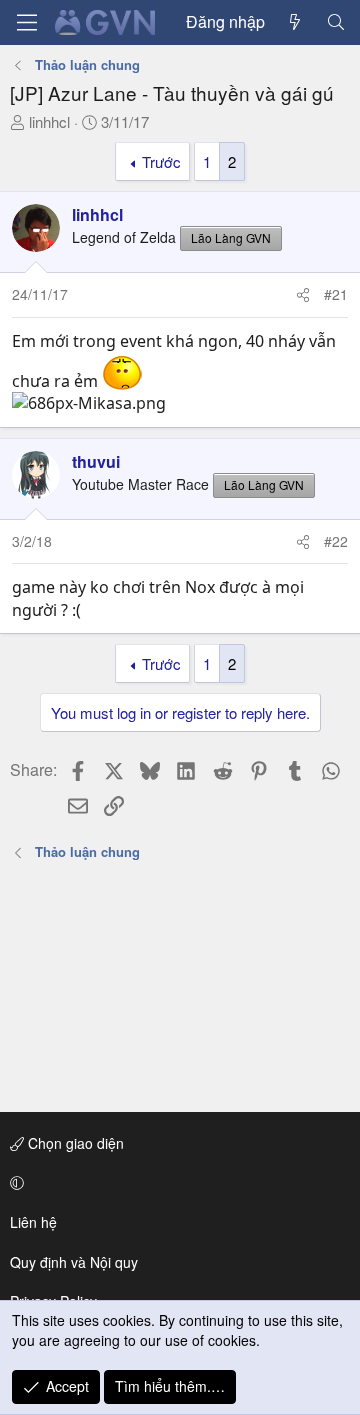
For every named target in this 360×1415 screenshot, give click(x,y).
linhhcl (49, 121)
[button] (176, 1183)
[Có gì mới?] (295, 22)
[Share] (303, 295)
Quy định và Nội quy (74, 1262)
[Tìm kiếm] (335, 22)
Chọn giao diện (74, 1143)
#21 (336, 294)
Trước (161, 161)
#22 (336, 541)
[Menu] (27, 22)
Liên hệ (33, 1222)
